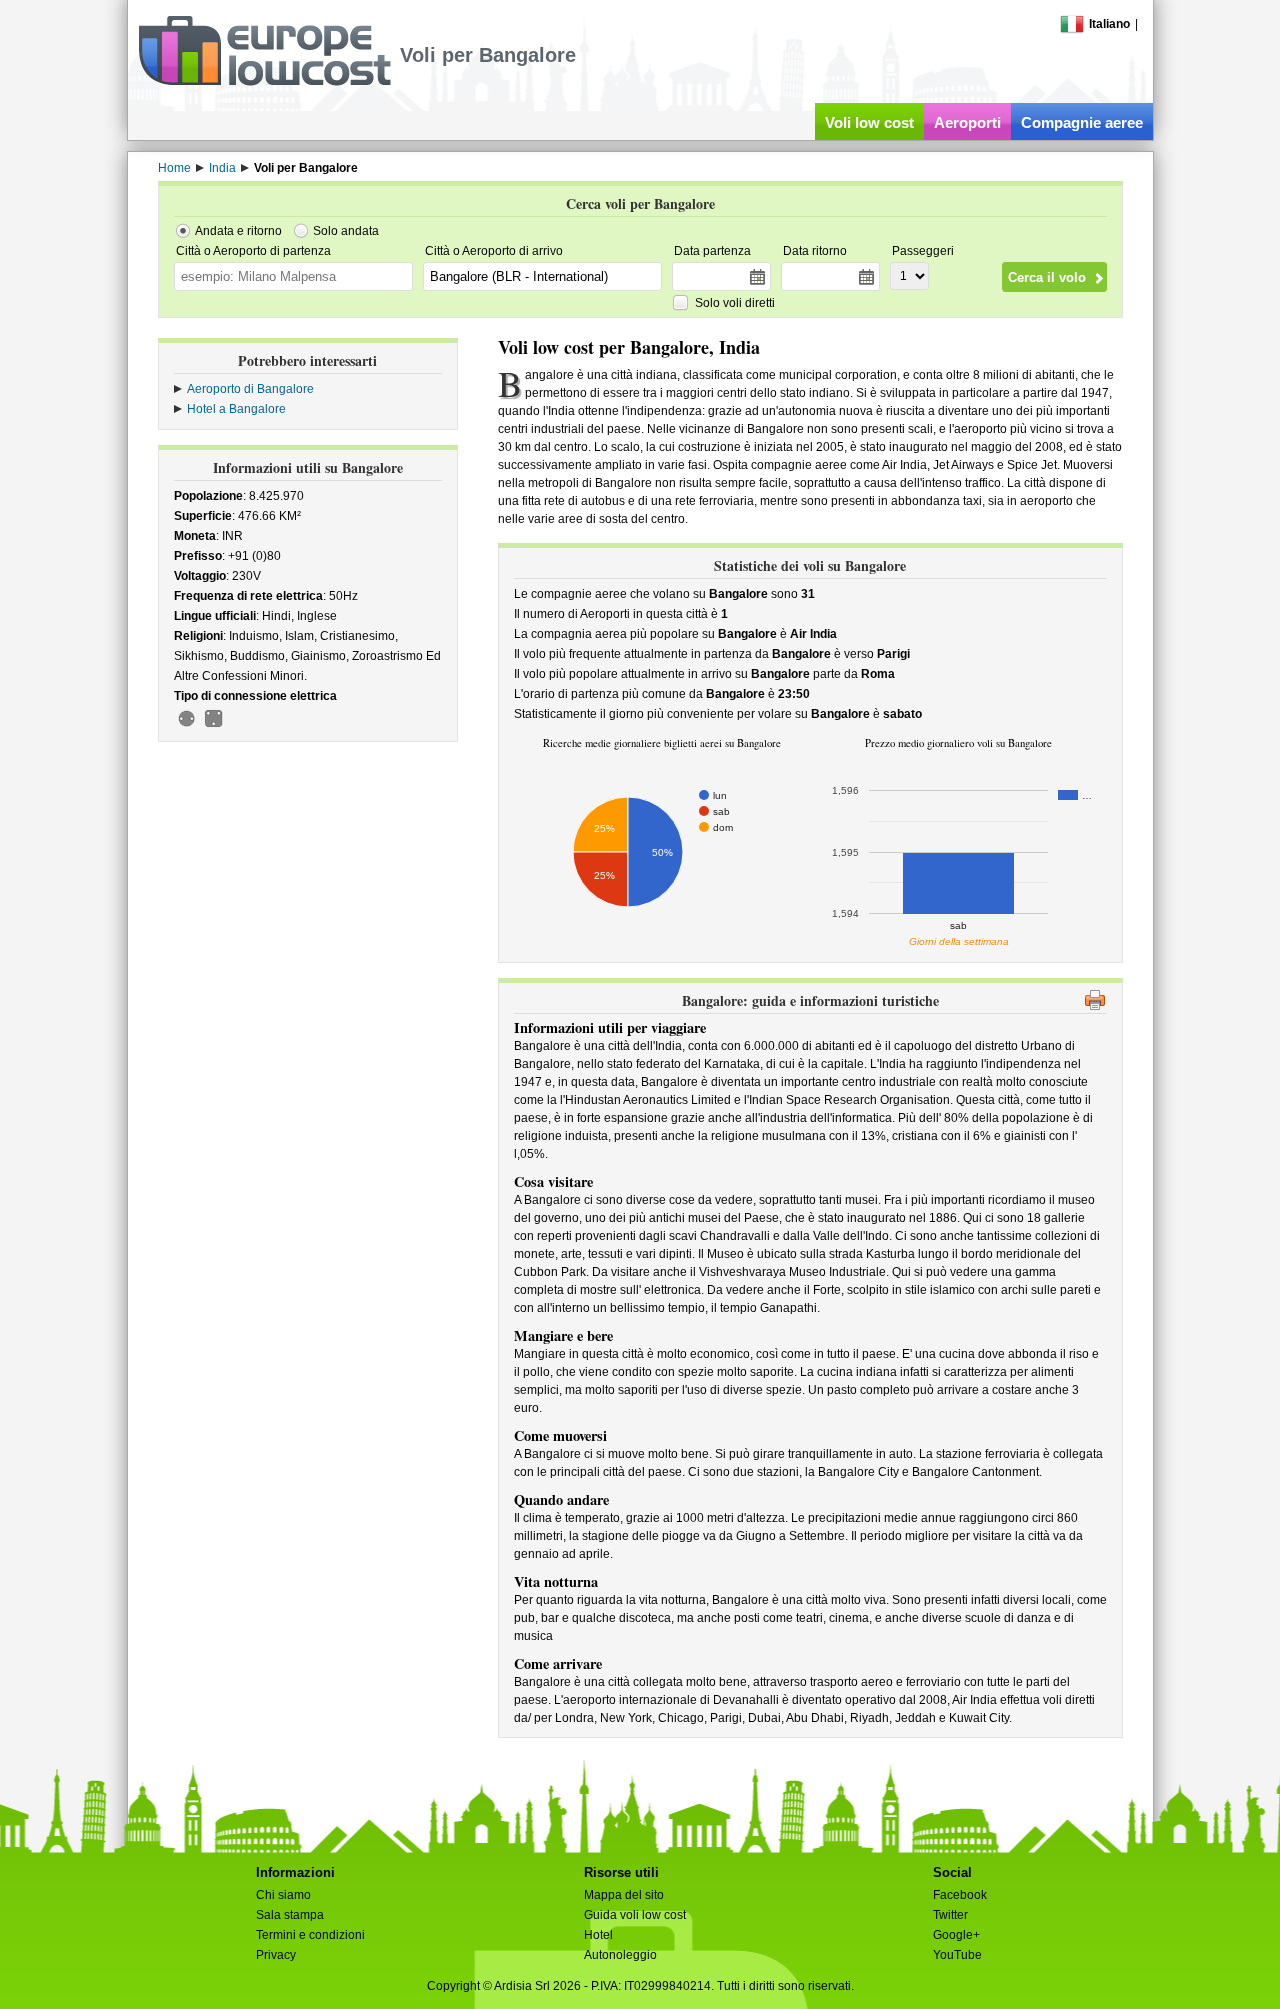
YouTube (957, 1955)
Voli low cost (869, 122)
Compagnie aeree (1082, 122)
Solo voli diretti (735, 303)
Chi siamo (283, 1895)
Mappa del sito (624, 1895)
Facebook (960, 1895)
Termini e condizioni (310, 1935)
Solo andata (346, 231)
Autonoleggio (620, 1955)
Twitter (950, 1915)
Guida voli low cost (635, 1915)
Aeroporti (967, 122)
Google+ (956, 1935)
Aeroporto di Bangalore (250, 389)
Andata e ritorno (238, 231)
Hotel (598, 1935)
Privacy (276, 1955)
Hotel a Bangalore (236, 409)
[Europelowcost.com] (264, 82)
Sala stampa (290, 1915)
